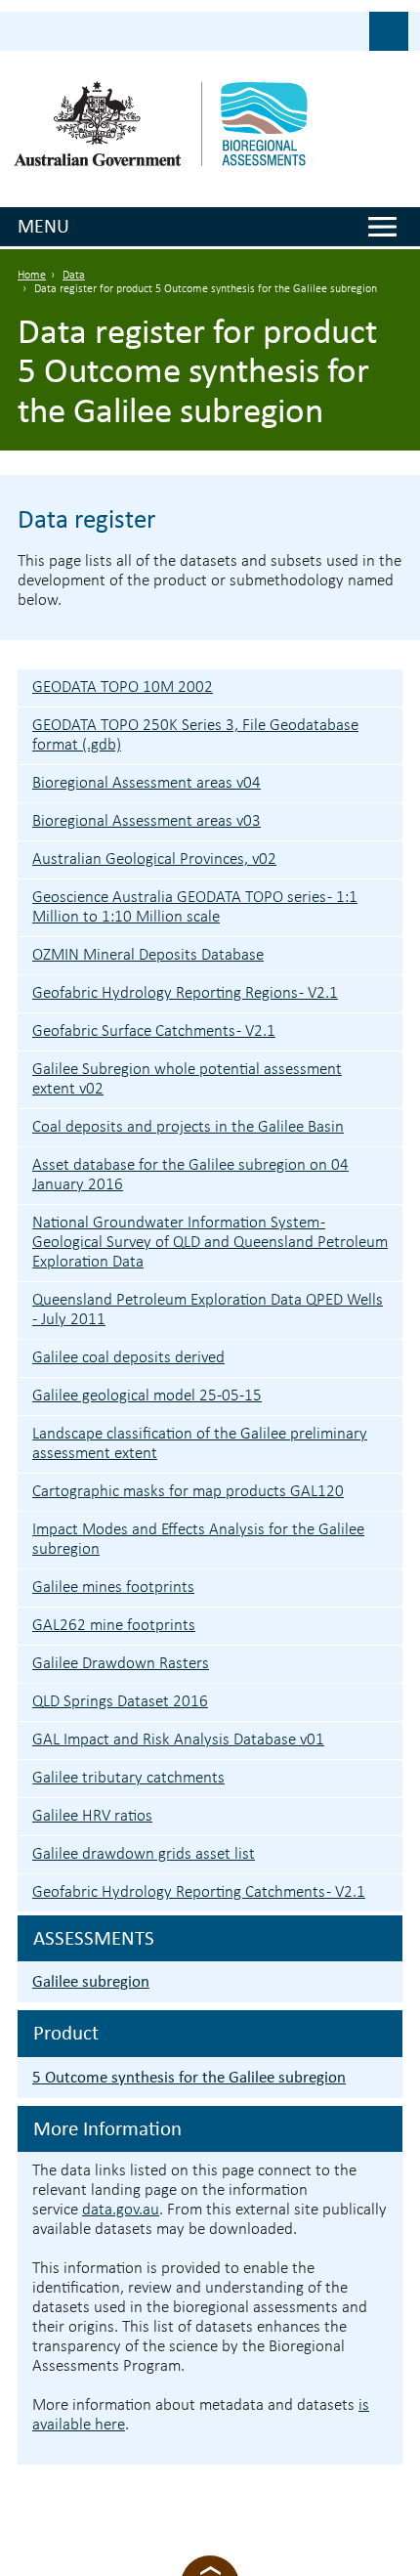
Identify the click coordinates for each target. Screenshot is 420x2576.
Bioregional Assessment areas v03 (147, 821)
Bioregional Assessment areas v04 (147, 783)
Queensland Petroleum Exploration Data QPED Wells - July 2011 (208, 1310)
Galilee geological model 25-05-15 (147, 1396)
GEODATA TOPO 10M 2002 (123, 687)
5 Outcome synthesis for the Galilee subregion (189, 2077)
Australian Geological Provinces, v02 (154, 859)
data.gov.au (121, 2210)
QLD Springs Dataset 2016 (120, 1702)
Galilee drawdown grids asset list (144, 1854)
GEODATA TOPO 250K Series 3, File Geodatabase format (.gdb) (195, 735)
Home (32, 276)
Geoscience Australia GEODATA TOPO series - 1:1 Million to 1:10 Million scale (195, 907)
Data (74, 276)
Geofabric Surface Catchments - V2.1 (154, 1031)
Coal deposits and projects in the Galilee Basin (188, 1127)
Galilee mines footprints (113, 1588)
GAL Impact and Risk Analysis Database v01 (178, 1740)
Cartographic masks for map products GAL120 (188, 1492)
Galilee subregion (91, 1981)
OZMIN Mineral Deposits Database (148, 955)
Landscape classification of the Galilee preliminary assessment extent (200, 1444)
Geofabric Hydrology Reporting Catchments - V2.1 (199, 1892)
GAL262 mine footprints (114, 1626)
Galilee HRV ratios (92, 1816)
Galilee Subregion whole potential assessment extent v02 (187, 1079)
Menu (43, 226)
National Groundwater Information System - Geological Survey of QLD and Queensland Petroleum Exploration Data (210, 1243)
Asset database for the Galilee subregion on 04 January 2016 (190, 1175)
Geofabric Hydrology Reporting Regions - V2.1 (185, 993)
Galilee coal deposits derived (128, 1358)
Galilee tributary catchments (128, 1778)
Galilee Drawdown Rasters (121, 1664)
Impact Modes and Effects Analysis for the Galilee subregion (198, 1540)
